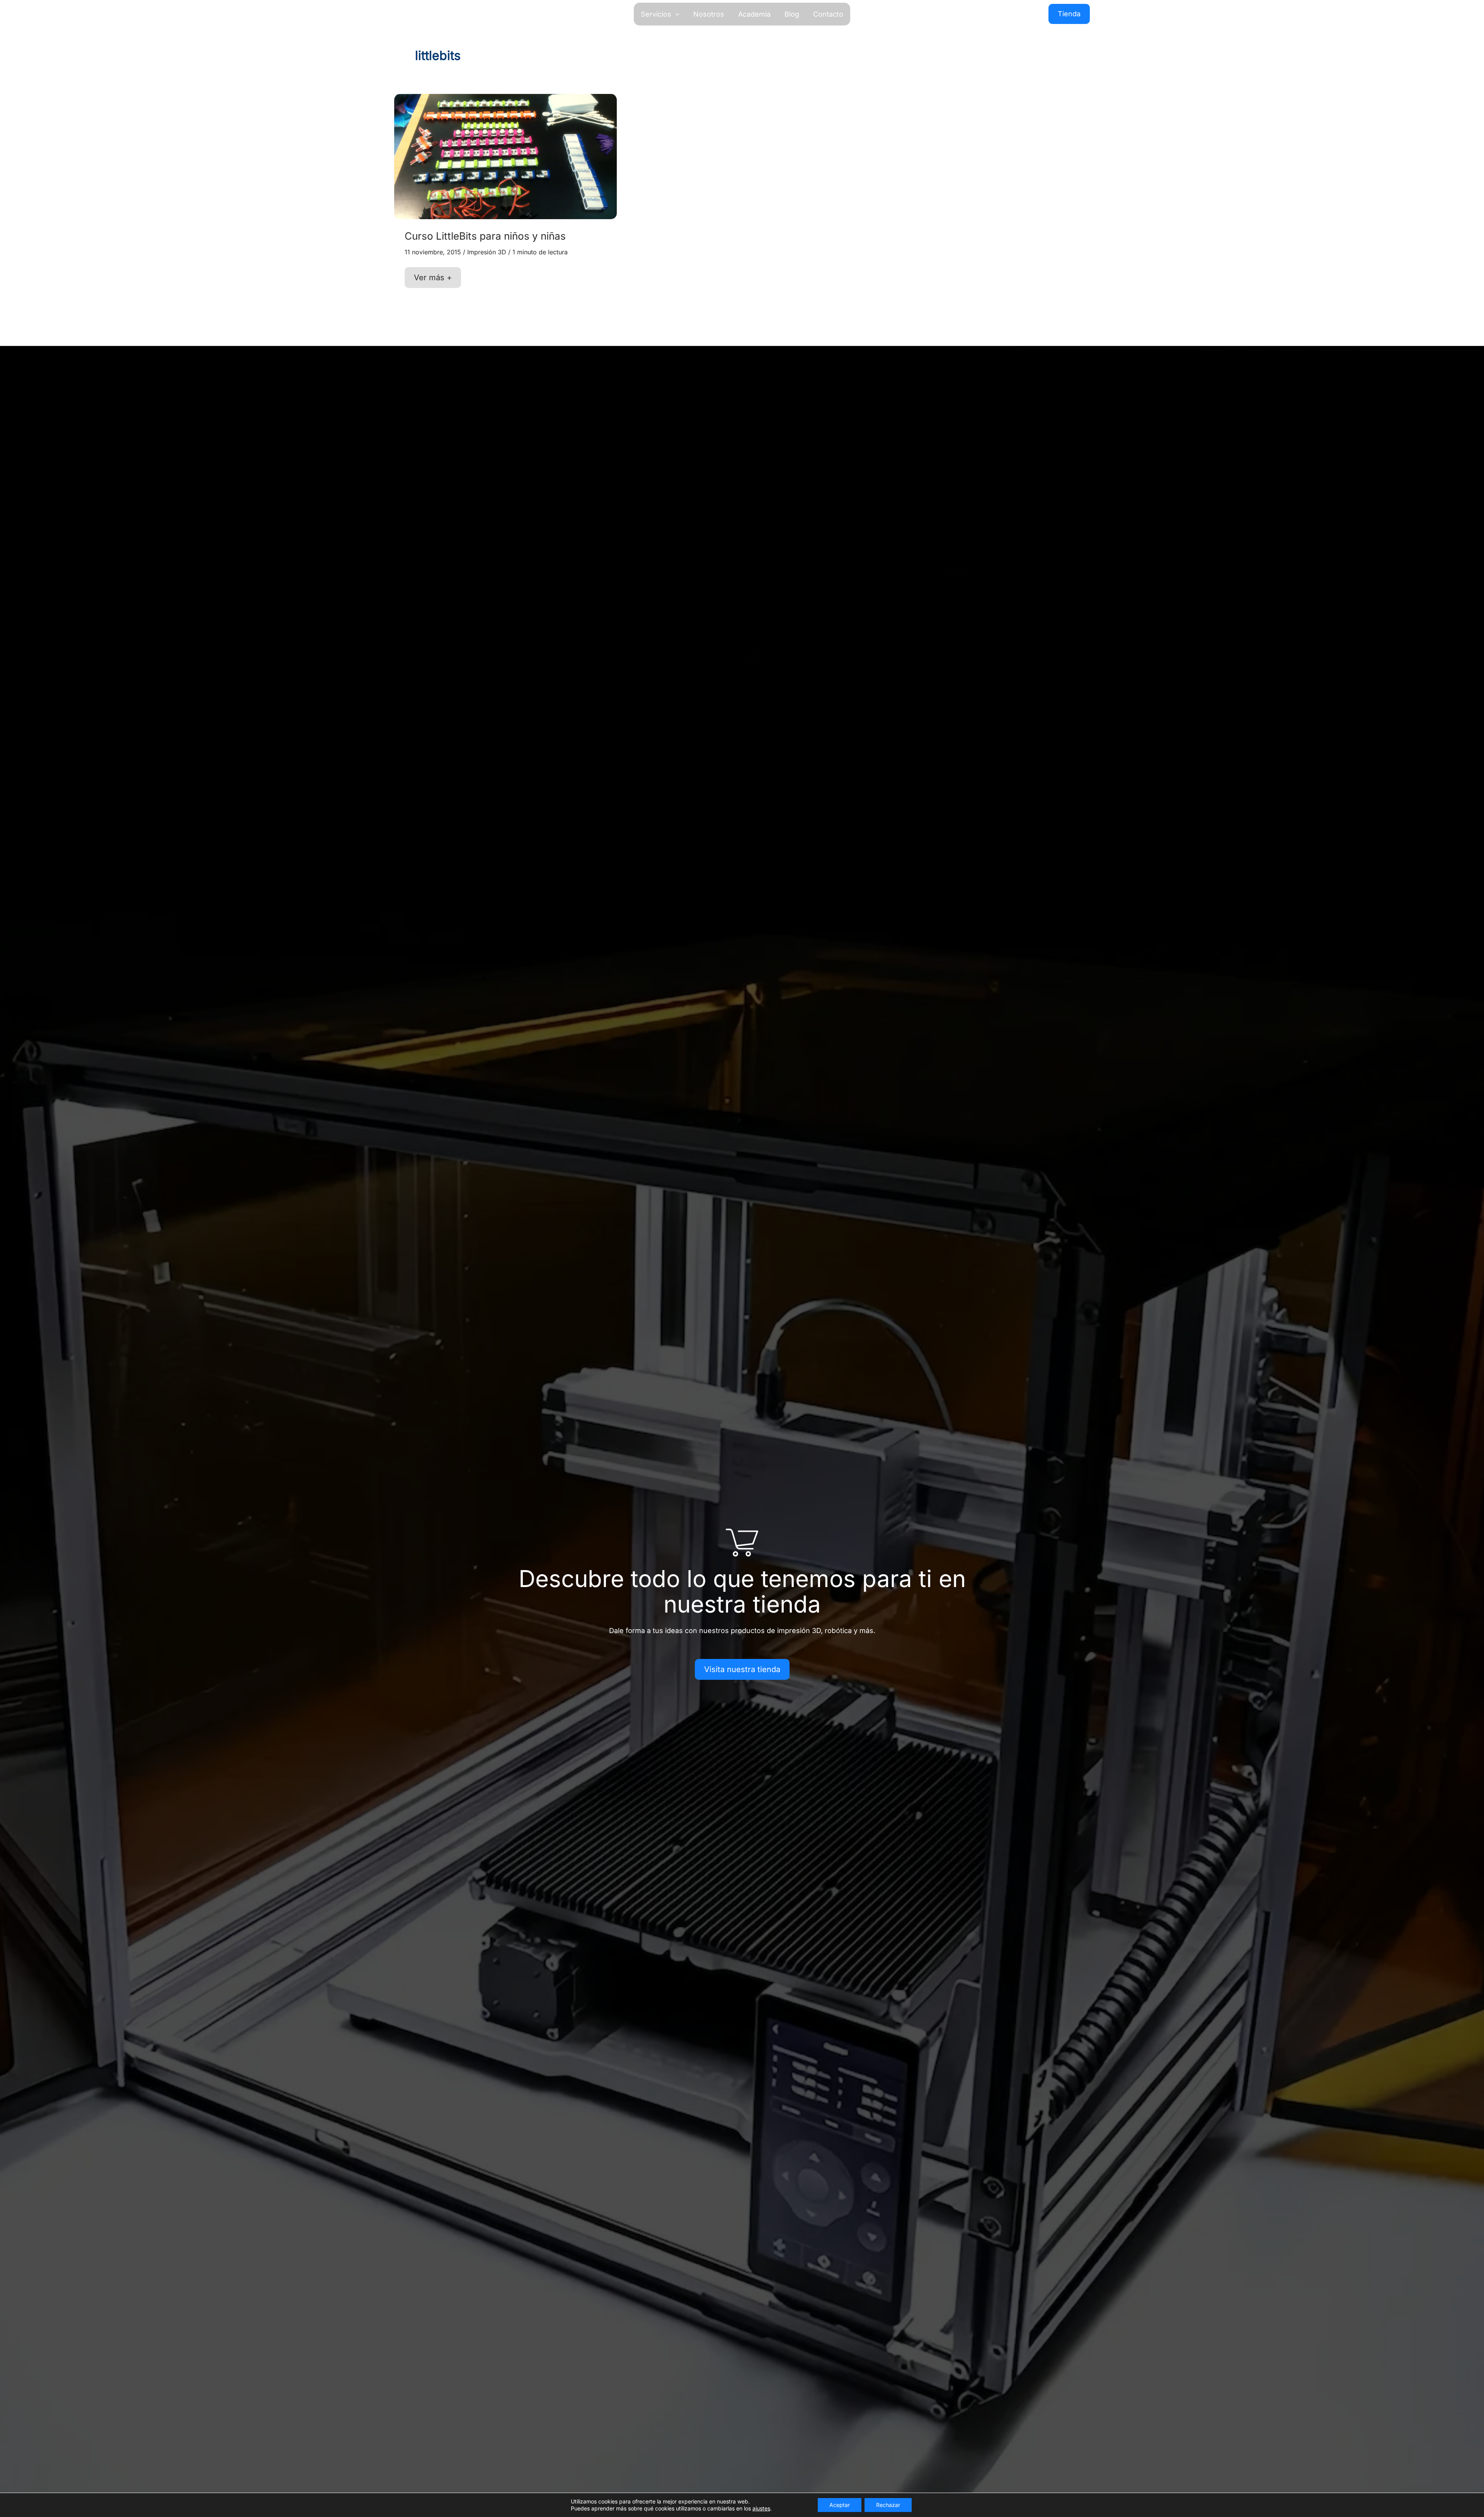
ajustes (761, 2508)
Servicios (656, 14)
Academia (754, 14)
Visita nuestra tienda (742, 1669)
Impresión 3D (487, 252)
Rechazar (888, 2505)
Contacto (828, 14)
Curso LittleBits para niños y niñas (485, 236)
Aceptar (840, 2505)
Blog (792, 14)
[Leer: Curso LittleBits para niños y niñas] (505, 156)
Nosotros (709, 14)
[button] (675, 14)
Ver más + (433, 280)
